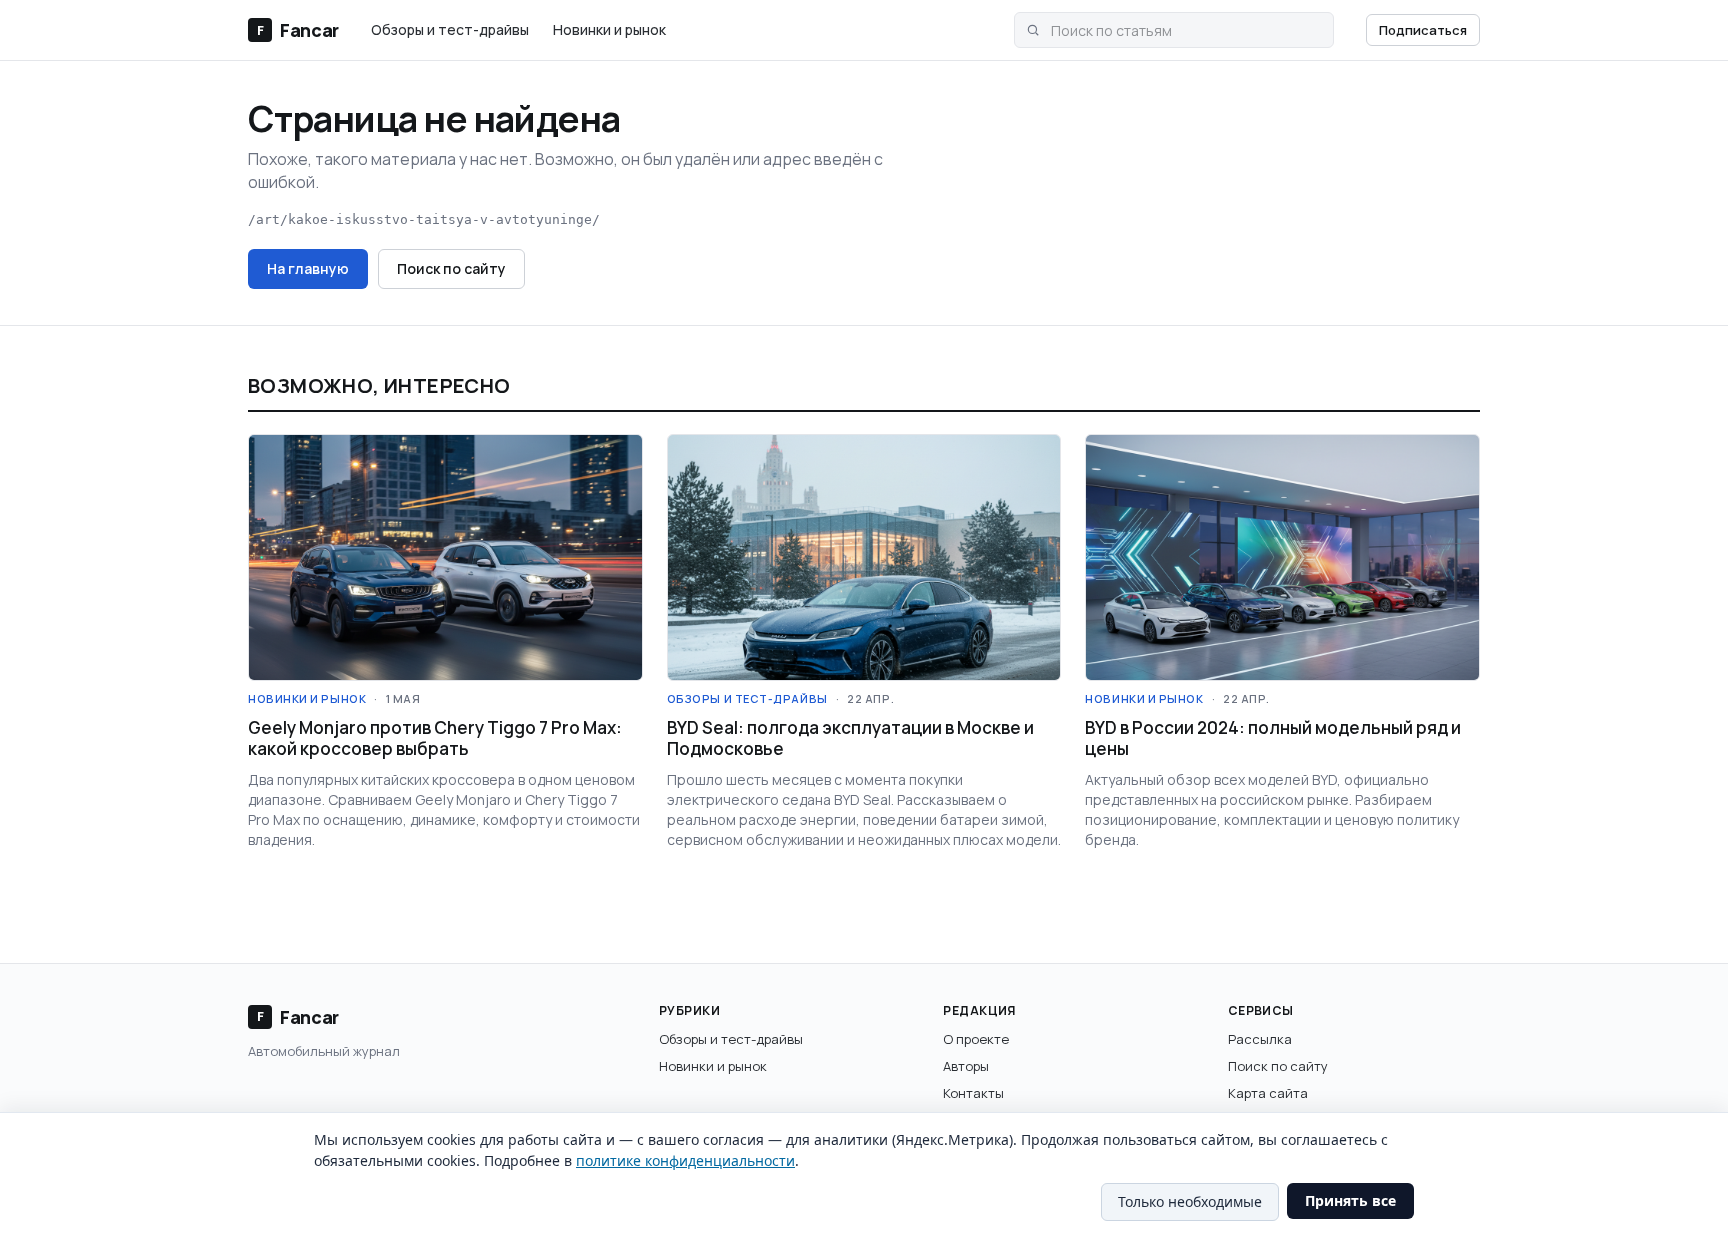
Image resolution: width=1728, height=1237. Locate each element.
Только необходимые (1190, 1201)
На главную (308, 268)
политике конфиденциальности (685, 1160)
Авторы (966, 1066)
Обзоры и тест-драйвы (450, 29)
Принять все (1350, 1200)
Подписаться (1423, 30)
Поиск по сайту (451, 268)
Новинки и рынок (609, 29)
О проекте (976, 1039)
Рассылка (1260, 1039)
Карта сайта (1268, 1093)
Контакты (973, 1093)
